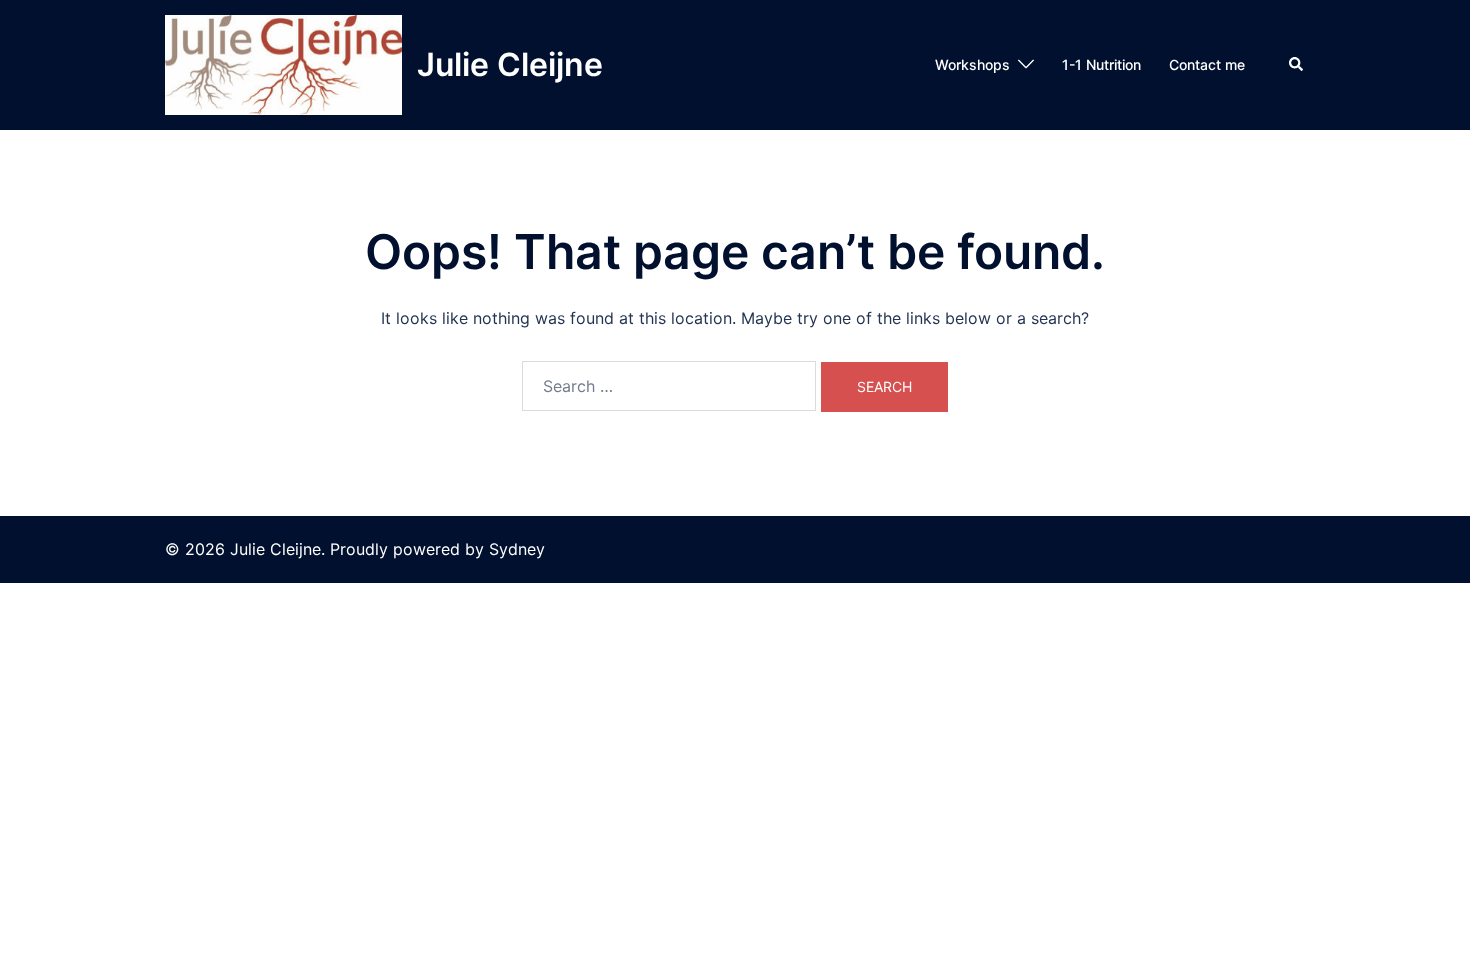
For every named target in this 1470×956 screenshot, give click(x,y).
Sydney (517, 549)
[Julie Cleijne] (283, 65)
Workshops (972, 64)
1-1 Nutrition (1101, 64)
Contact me (1207, 64)
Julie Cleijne (510, 64)
